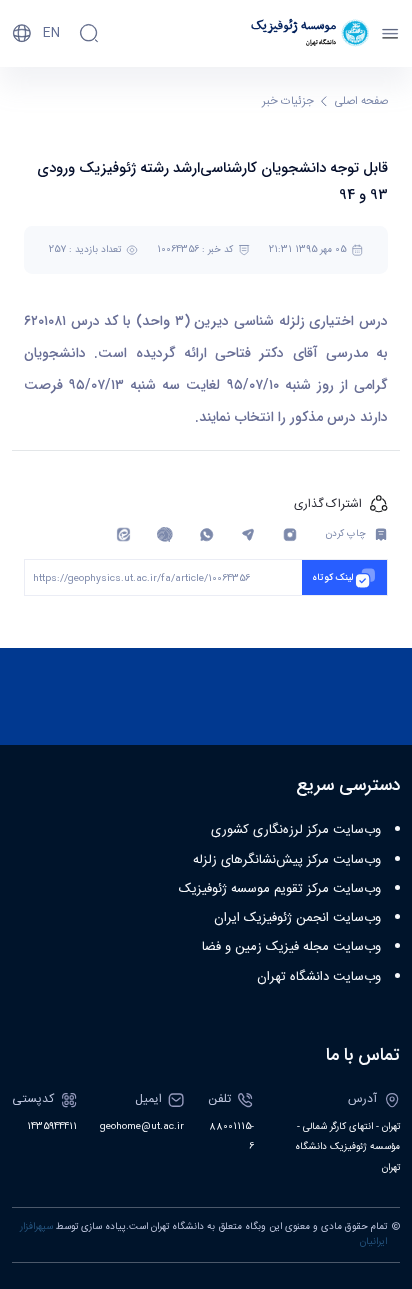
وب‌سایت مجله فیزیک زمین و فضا (291, 947)
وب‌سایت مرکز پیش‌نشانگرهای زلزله (287, 860)
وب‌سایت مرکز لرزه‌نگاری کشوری (296, 830)
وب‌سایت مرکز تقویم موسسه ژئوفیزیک (280, 889)
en (51, 33)
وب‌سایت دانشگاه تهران (319, 977)
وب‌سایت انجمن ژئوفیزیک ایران (297, 918)
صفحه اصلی (361, 101)
